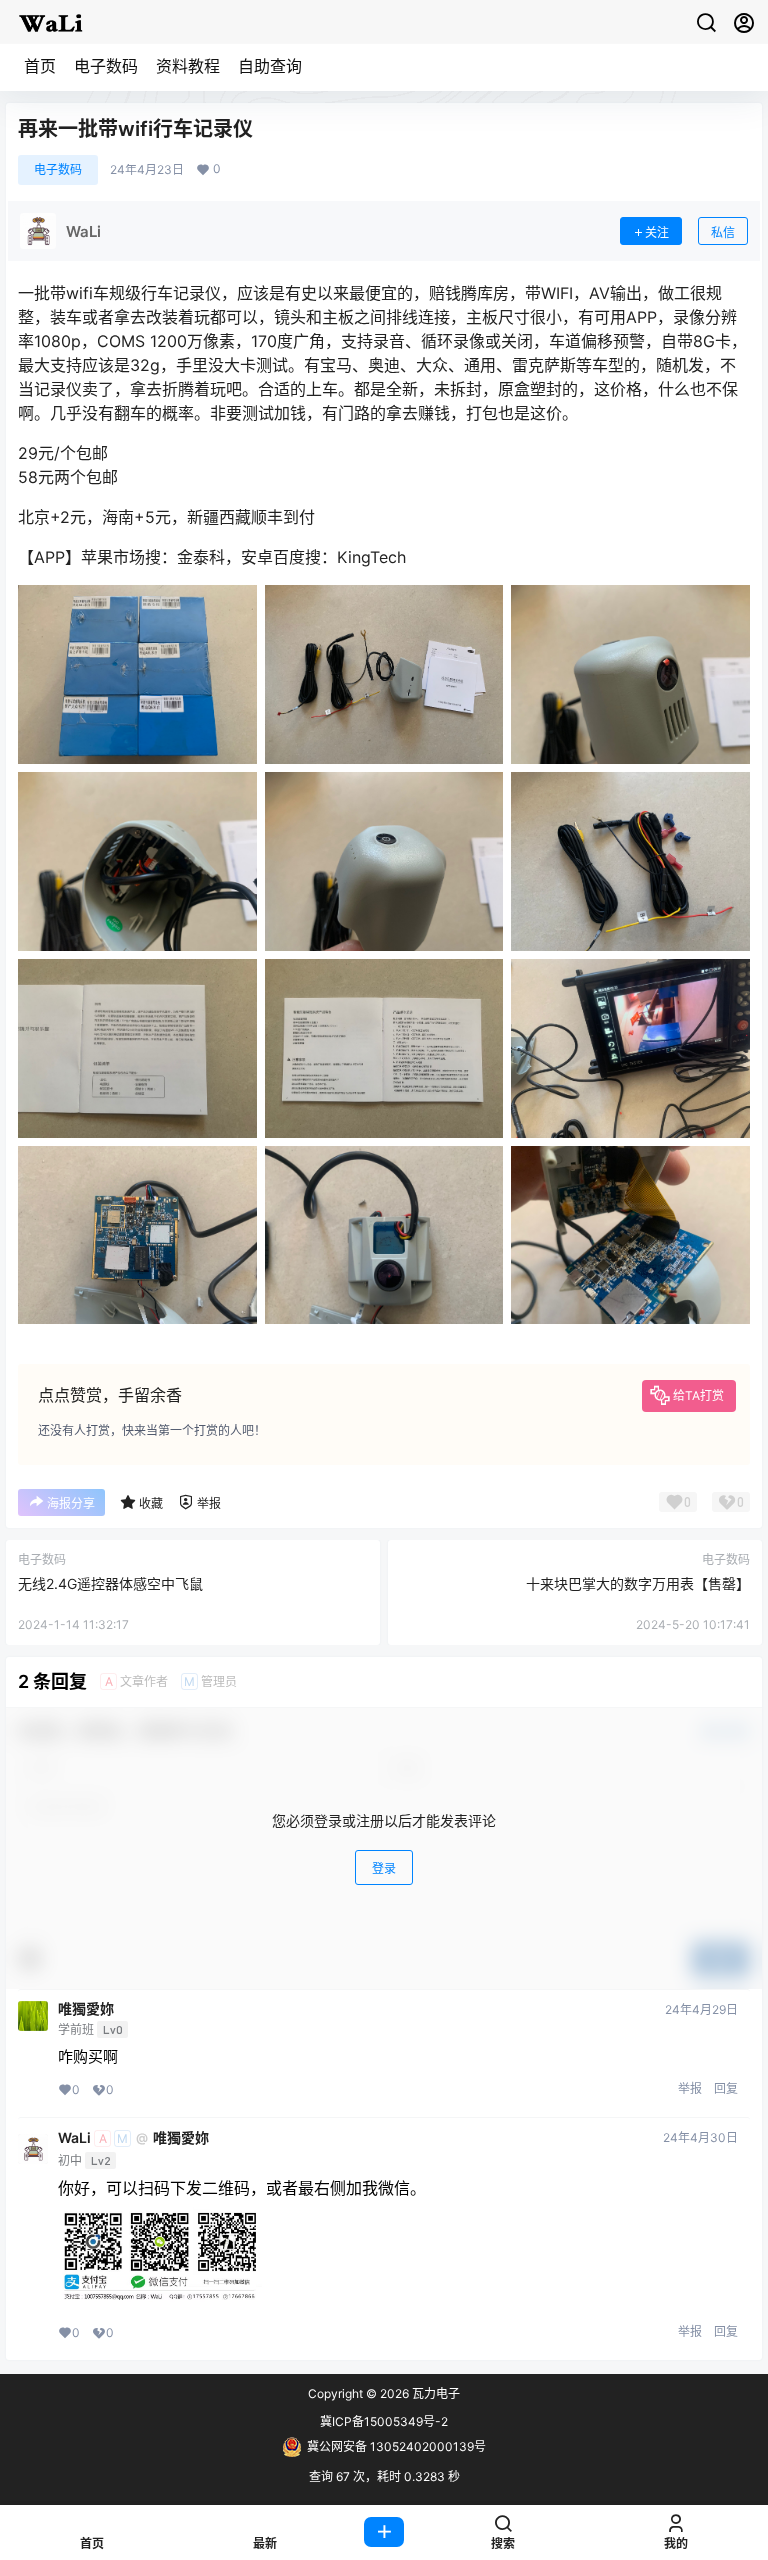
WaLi (74, 2138)
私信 (723, 232)
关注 (657, 232)
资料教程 (188, 66)
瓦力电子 (434, 2393)
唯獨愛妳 (86, 2009)
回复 (726, 2088)
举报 (690, 2088)
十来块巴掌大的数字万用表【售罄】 (638, 1583)
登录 (384, 1868)
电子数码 (106, 66)
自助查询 (270, 66)
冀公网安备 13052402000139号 (396, 2446)
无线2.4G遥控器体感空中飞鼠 (110, 1583)
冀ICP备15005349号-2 (384, 2421)
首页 (40, 66)
